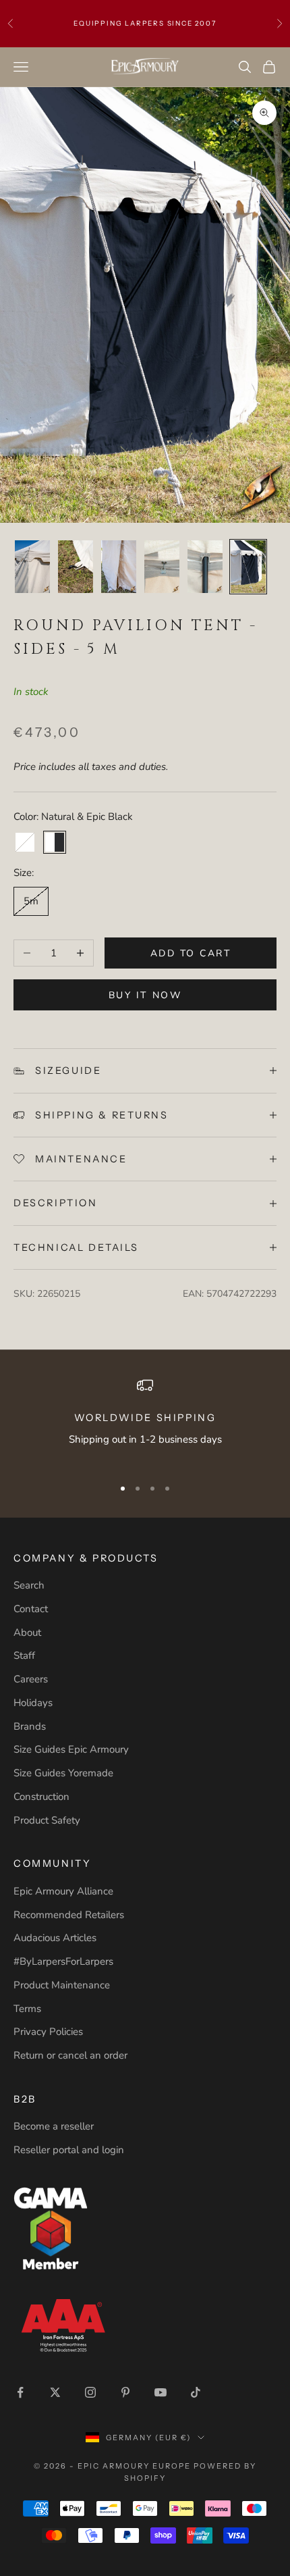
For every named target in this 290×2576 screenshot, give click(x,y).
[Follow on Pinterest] (125, 2392)
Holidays (33, 1703)
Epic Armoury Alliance (63, 1891)
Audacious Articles (55, 1938)
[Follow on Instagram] (90, 2392)
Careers (31, 1679)
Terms (27, 2009)
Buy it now (145, 995)
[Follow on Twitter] (55, 2392)
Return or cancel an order (70, 2055)
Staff (24, 1655)
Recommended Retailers (69, 1915)
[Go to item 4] (119, 567)
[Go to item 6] (205, 567)
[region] (145, 1421)
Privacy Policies (48, 2032)
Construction (41, 1797)
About (27, 1632)
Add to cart (191, 953)
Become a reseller (54, 2126)
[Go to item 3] (76, 567)
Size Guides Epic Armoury (71, 1749)
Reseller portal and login (69, 2150)
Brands (30, 1726)
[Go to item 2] (32, 567)
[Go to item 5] (162, 567)
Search (29, 1585)
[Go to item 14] (248, 567)
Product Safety (47, 1820)
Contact (31, 1609)
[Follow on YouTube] (161, 2392)
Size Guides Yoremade (63, 1773)
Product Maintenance (62, 1985)
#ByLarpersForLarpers (63, 1961)
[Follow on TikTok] (196, 2392)
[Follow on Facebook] (20, 2392)
